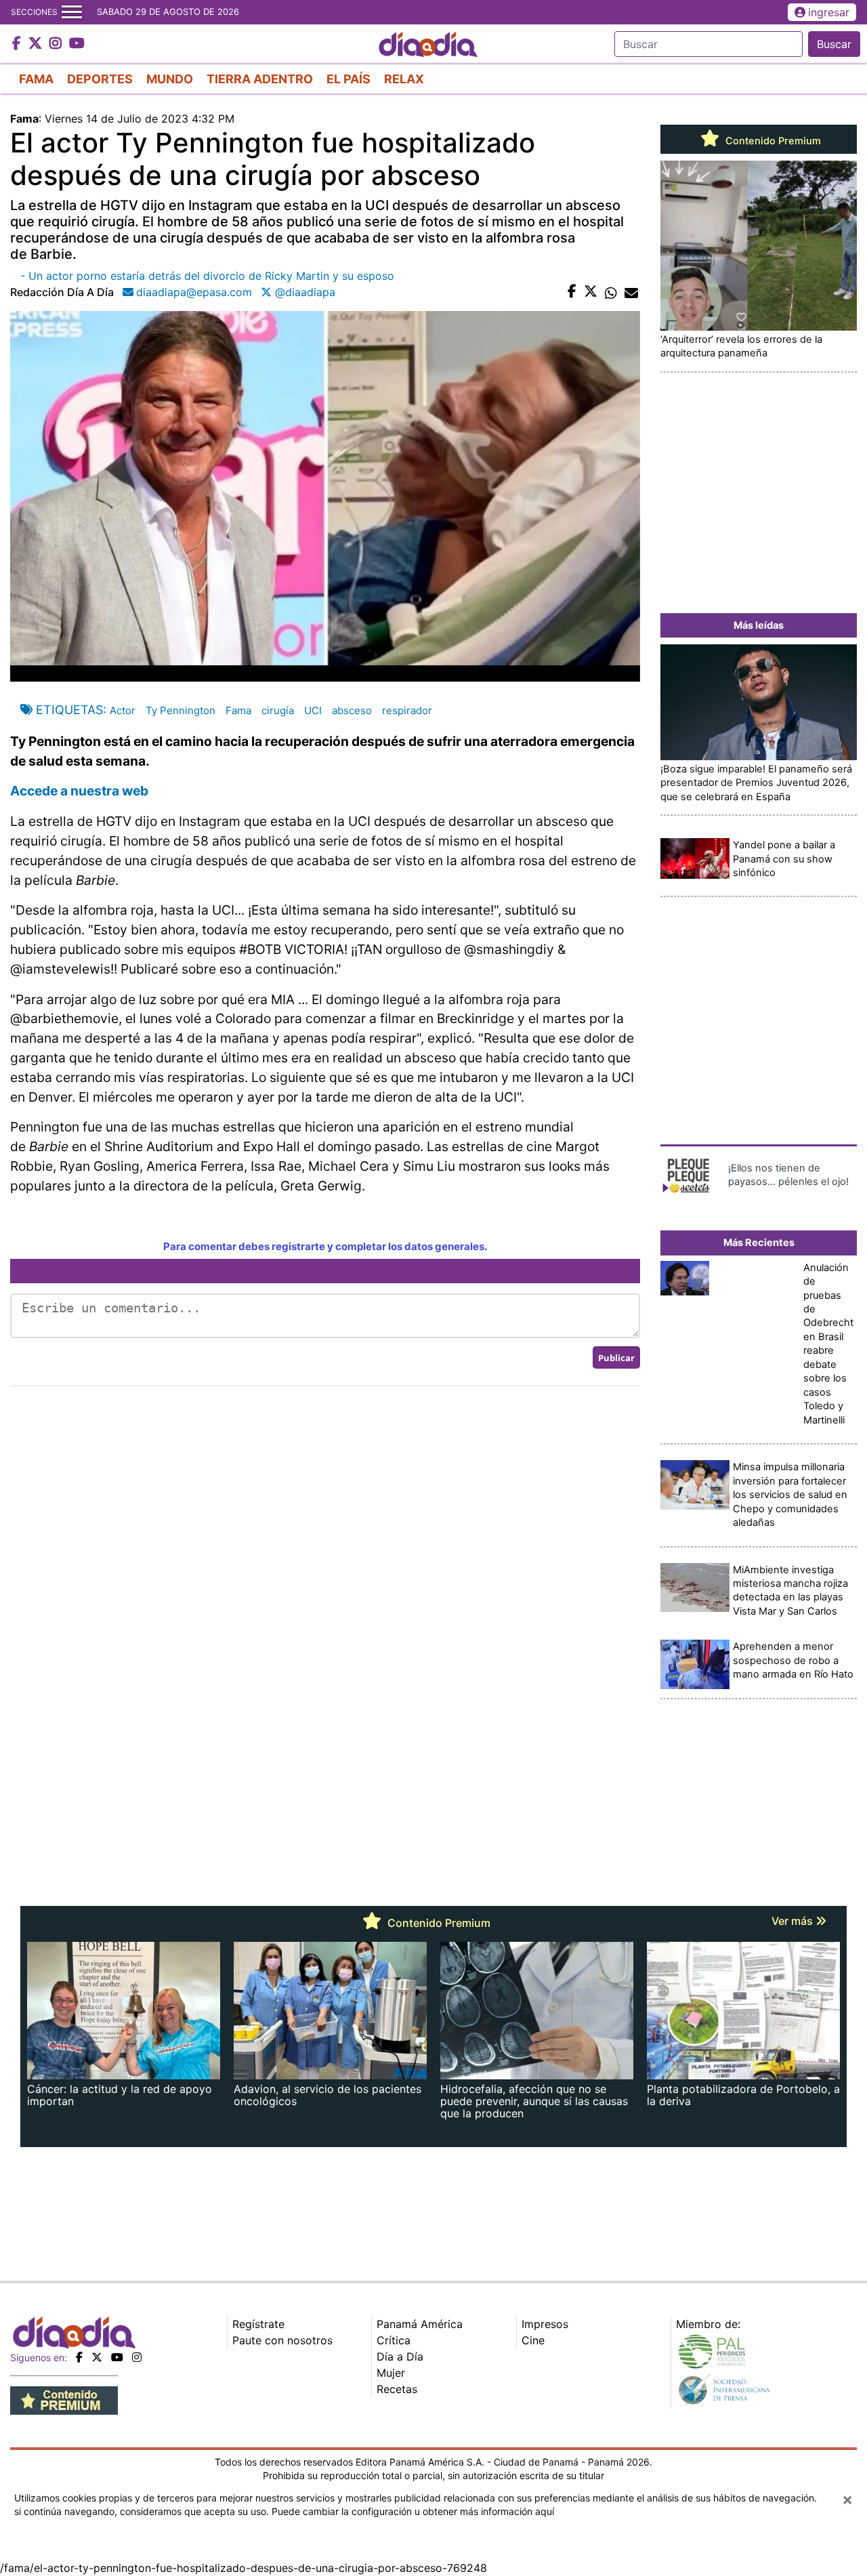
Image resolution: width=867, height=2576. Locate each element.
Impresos (545, 2324)
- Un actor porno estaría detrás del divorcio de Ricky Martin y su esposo (207, 276)
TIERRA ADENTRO (260, 79)
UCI (313, 710)
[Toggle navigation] (72, 12)
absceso (352, 710)
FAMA (36, 79)
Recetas (397, 2389)
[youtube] (117, 2357)
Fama (238, 710)
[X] (97, 2357)
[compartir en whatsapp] (611, 292)
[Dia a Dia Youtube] (77, 44)
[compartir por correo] (631, 292)
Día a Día (400, 2356)
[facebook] (79, 2357)
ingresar (829, 12)
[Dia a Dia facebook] (18, 44)
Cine (533, 2340)
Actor (123, 710)
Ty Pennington (181, 710)
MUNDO (170, 79)
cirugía (278, 710)
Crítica (394, 2340)
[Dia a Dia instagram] (57, 44)
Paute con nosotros (282, 2340)
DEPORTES (100, 79)
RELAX (404, 79)
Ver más (794, 1921)
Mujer (391, 2373)
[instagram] (137, 2357)
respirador (407, 710)
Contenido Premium (772, 141)
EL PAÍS (348, 79)
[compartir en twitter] (591, 292)
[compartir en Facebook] (572, 292)
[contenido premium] (64, 2400)
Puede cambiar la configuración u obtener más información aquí (413, 2511)
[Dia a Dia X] (37, 44)
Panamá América (420, 2324)
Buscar (834, 44)
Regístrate (258, 2324)
